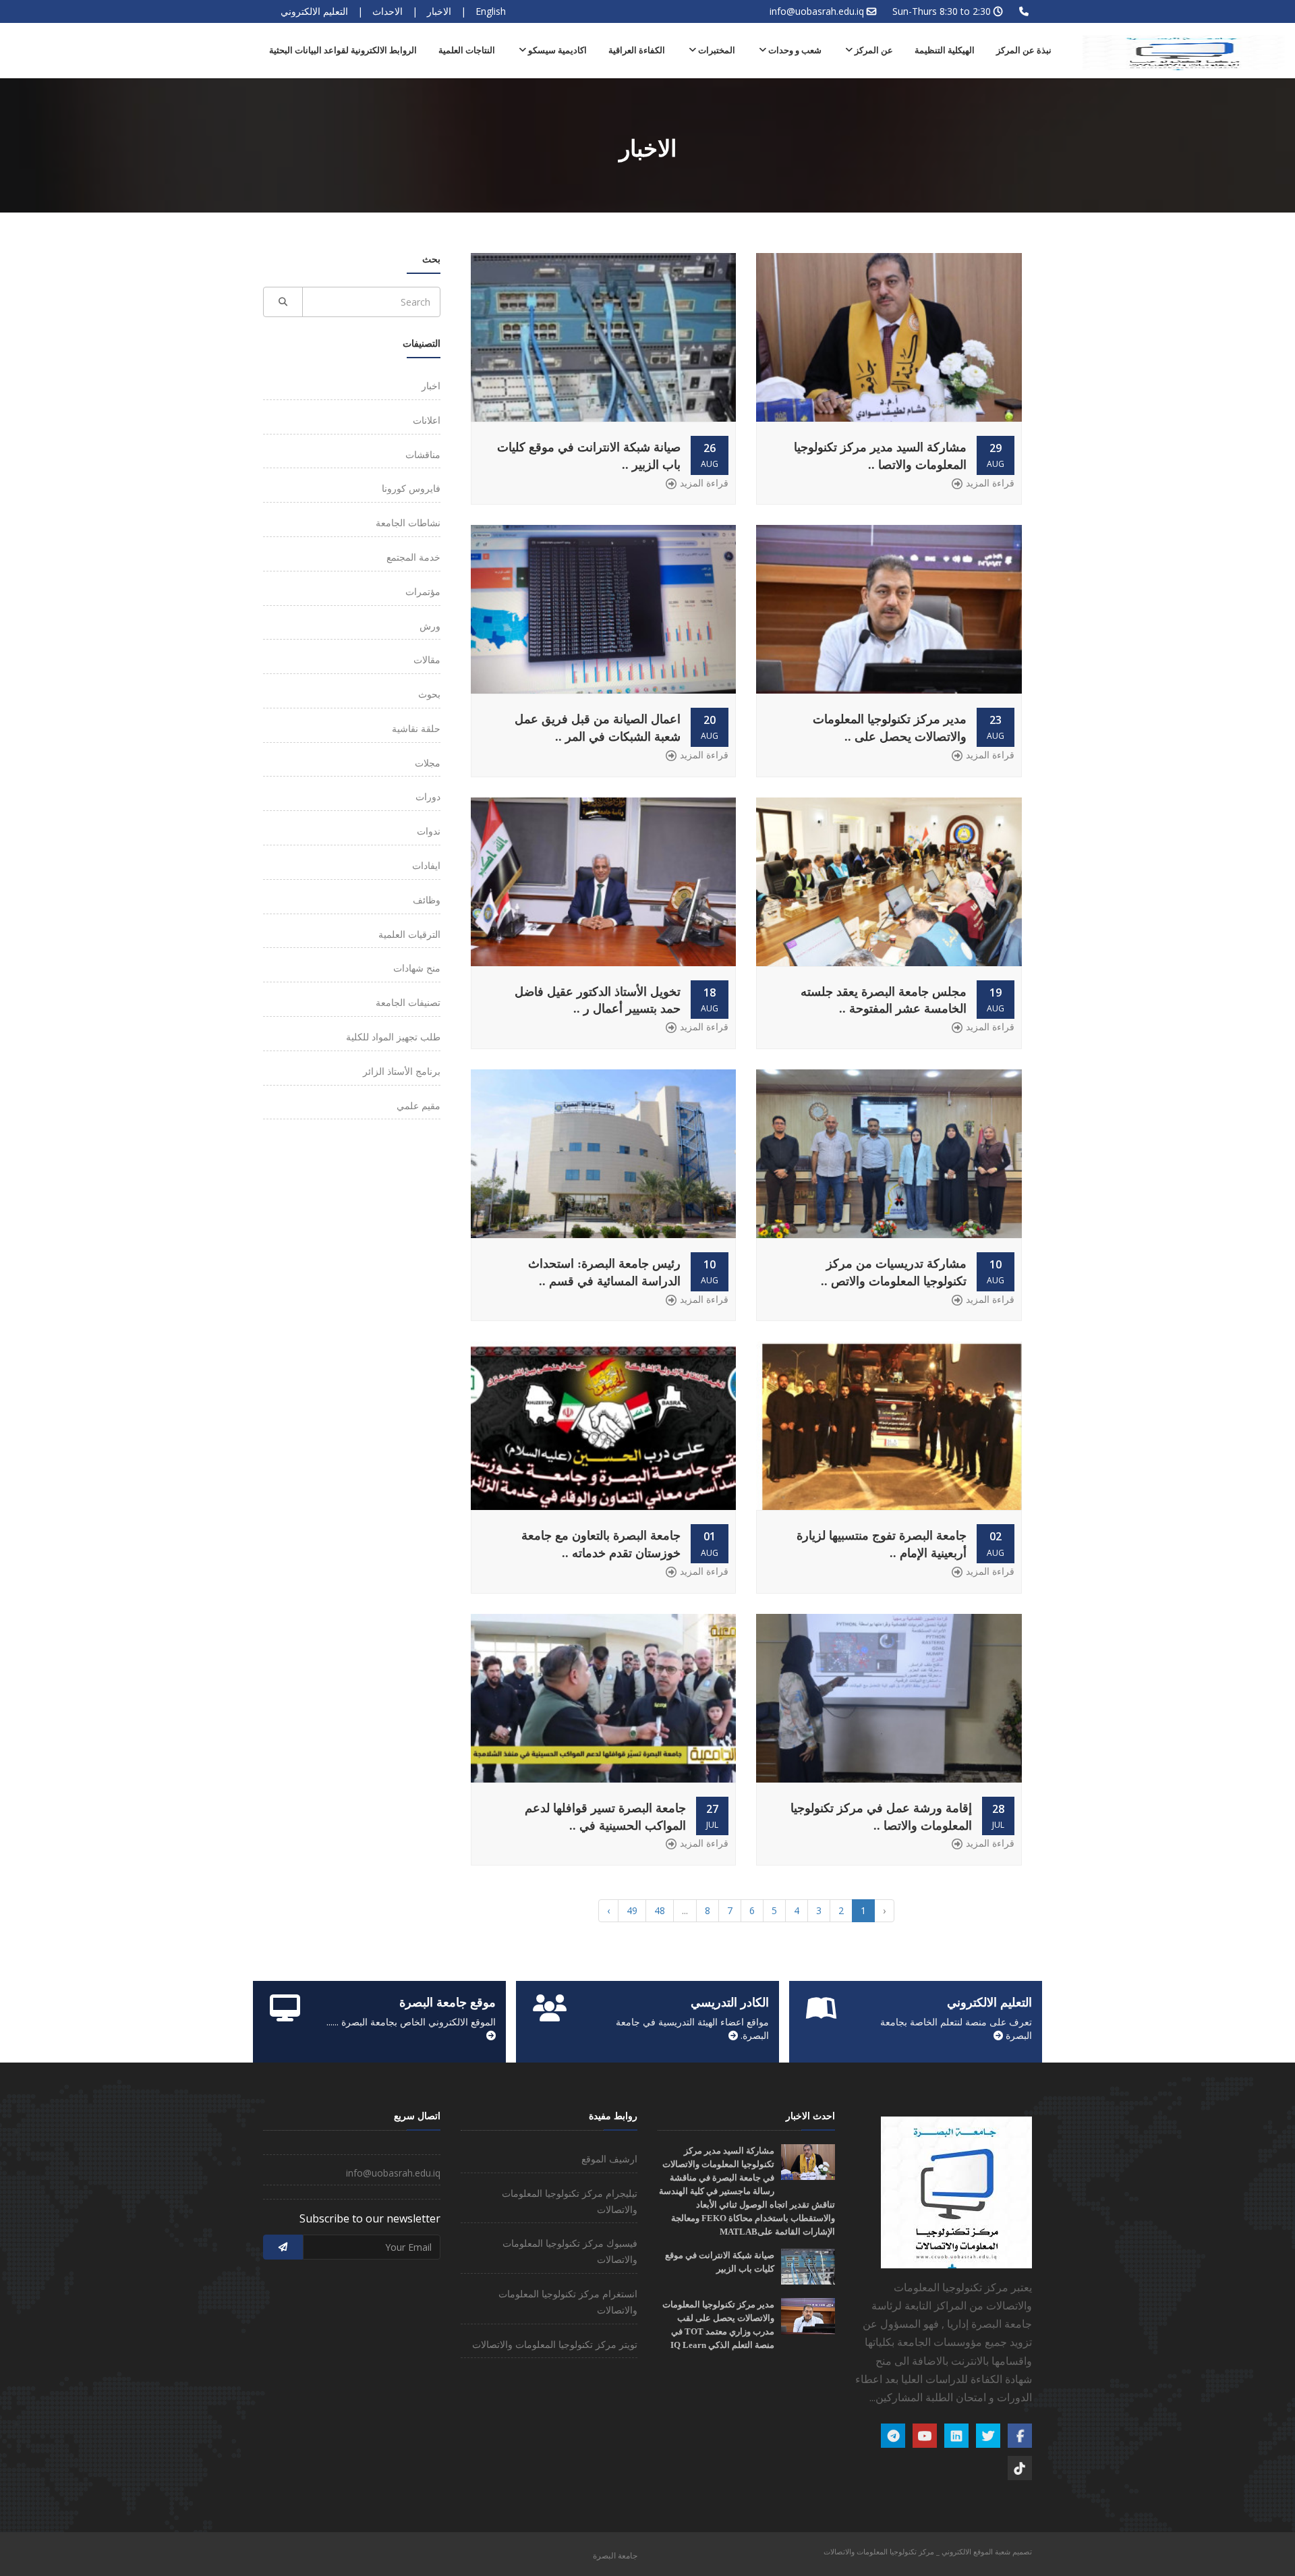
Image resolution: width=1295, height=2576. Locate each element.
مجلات (428, 763)
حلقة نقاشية (416, 728)
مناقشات (423, 454)
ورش (430, 626)
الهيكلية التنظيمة (945, 50)
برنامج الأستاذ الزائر (402, 1071)
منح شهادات (417, 968)
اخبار (431, 386)
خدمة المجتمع (413, 557)
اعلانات (427, 420)
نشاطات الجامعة (408, 523)
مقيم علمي (419, 1105)
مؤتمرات (423, 591)
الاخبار (439, 11)
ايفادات (426, 865)
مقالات (427, 660)
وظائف (427, 900)
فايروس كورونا (411, 488)
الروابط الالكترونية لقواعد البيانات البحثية (343, 50)
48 (660, 1910)
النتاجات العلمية (467, 50)
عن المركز (873, 50)
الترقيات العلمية (409, 934)
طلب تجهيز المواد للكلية (393, 1037)
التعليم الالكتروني (314, 11)
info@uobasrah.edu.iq (817, 11)
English (491, 11)
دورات (428, 796)
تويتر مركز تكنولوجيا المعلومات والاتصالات (555, 2344)
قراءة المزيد (990, 483)
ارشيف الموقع (609, 2159)
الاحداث (387, 11)
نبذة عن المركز (1024, 50)
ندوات (429, 831)
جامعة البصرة (615, 2555)
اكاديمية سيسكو (556, 50)
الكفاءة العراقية (637, 50)
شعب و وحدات (794, 50)
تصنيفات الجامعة (408, 1002)
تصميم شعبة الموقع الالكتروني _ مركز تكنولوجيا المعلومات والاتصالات (928, 2551)
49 (632, 1910)
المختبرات (716, 50)
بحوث (429, 694)
